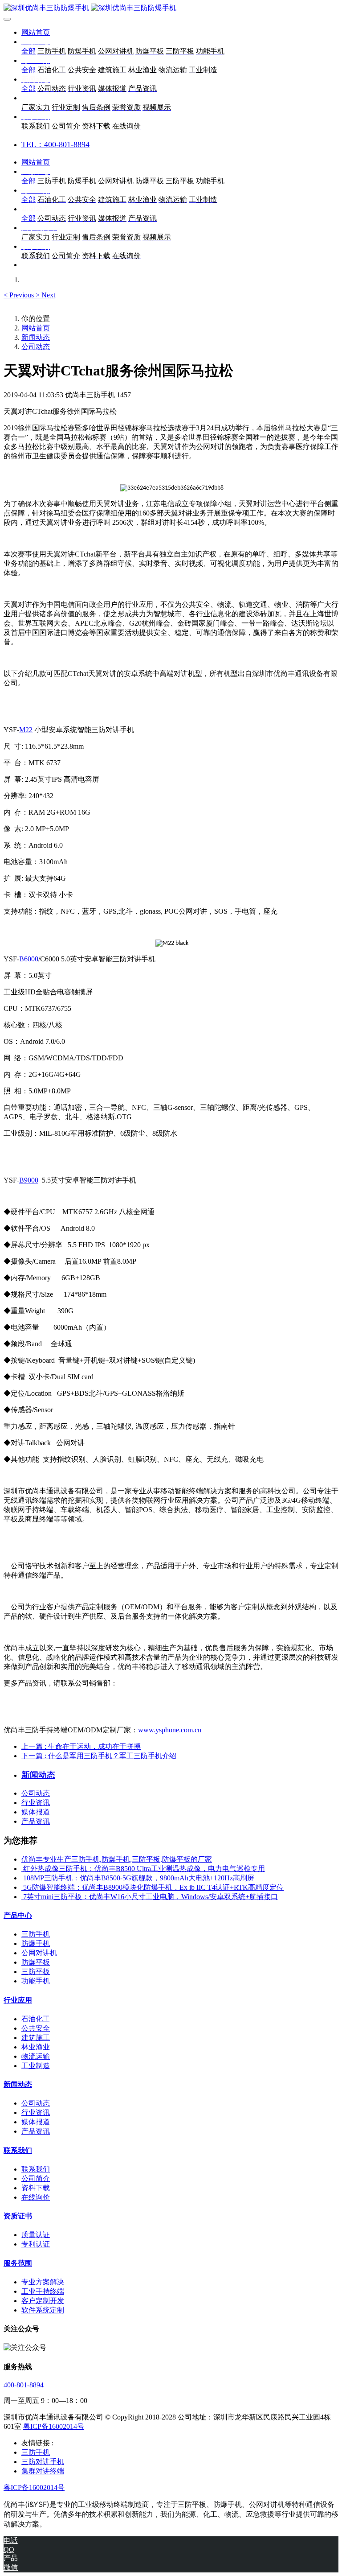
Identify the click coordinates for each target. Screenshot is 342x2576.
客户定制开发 (43, 2301)
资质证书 (18, 2216)
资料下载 (36, 2188)
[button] (20, 295)
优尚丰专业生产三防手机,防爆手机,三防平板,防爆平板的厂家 (117, 1859)
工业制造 (36, 2066)
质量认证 (36, 2235)
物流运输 (36, 2056)
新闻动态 (36, 337)
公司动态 (36, 347)
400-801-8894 (24, 2385)
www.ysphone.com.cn (170, 1730)
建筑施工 (36, 2038)
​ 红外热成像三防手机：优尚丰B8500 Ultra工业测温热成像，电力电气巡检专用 (143, 1869)
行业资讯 (36, 1803)
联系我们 (18, 2150)
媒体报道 (36, 1812)
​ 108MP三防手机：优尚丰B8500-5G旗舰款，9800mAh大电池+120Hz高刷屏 (138, 1878)
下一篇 (99, 1756)
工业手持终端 (43, 2291)
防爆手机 (36, 1943)
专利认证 (36, 2244)
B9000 (29, 1180)
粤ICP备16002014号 (54, 2426)
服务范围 (18, 2263)
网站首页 (36, 32)
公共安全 (36, 2028)
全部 (28, 51)
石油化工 (36, 2019)
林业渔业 (36, 2047)
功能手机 (36, 1981)
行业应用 (18, 2000)
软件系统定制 (43, 2310)
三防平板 (36, 1972)
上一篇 (81, 1746)
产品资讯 (36, 1821)
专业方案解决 (43, 2282)
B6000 (29, 959)
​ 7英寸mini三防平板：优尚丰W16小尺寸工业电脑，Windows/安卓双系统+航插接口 (150, 1897)
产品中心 (18, 1915)
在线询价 (36, 2197)
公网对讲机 (39, 1953)
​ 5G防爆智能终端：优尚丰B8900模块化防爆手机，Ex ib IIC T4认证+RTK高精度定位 (153, 1887)
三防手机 (36, 1934)
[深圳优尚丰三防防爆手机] (171, 8)
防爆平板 (36, 1962)
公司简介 (36, 2178)
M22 (26, 730)
